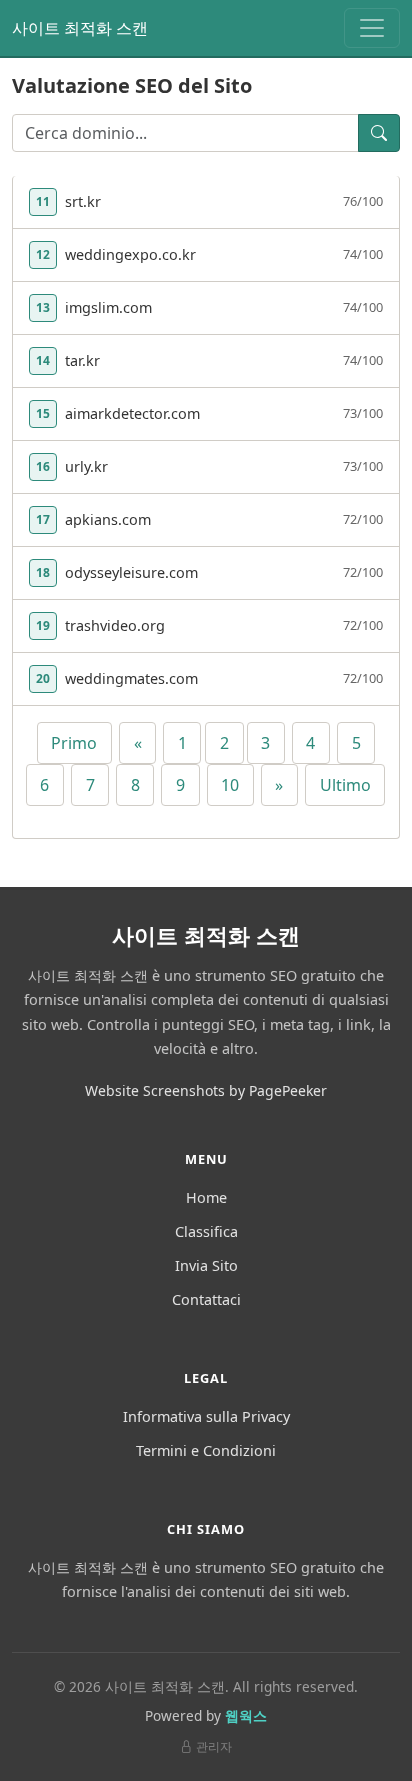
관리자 (214, 1746)
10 (230, 785)
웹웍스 (246, 1715)
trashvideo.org (115, 625)
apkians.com (108, 519)
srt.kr (83, 201)
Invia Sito (206, 1265)
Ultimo (345, 785)
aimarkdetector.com (132, 413)
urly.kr (86, 466)
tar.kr (82, 360)
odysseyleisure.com (131, 572)
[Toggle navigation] (372, 28)
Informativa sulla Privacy (206, 1416)
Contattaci (206, 1299)
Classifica (206, 1231)
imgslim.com (108, 307)
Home (206, 1197)
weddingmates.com (131, 678)
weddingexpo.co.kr (130, 254)
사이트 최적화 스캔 (80, 28)
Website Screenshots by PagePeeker (206, 1090)
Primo (74, 743)
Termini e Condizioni (206, 1450)
